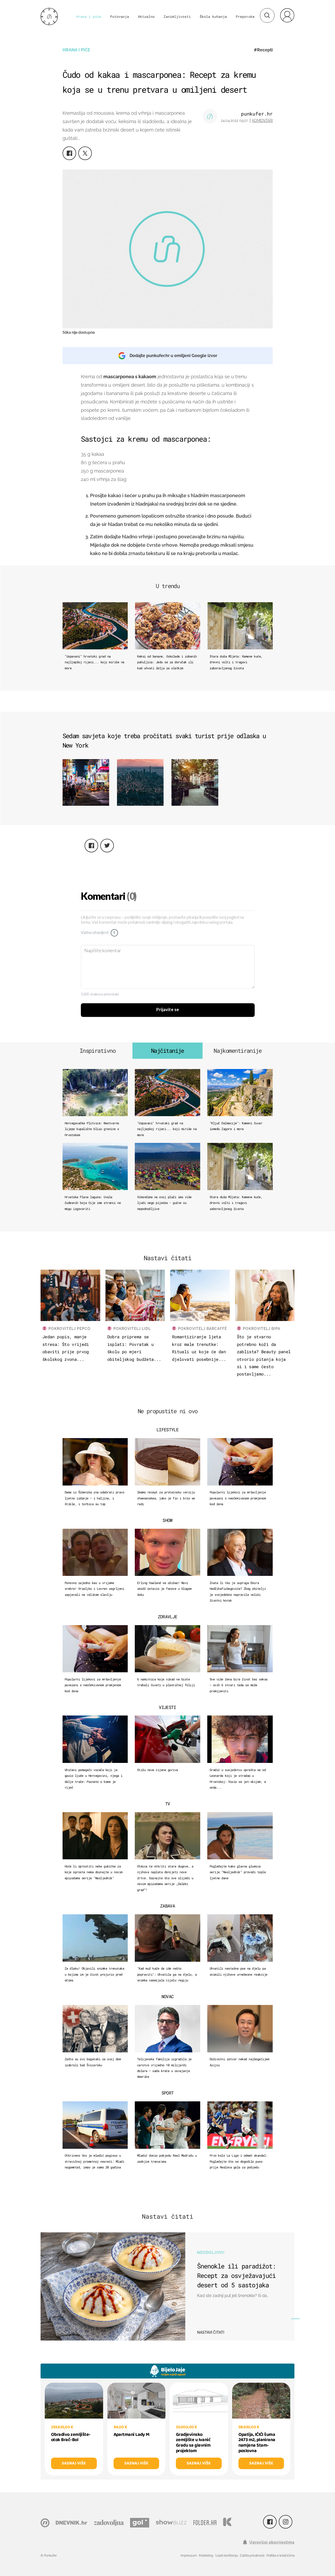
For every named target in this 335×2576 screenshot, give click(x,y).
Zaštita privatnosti (252, 2556)
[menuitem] (287, 15)
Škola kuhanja (213, 17)
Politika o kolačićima (280, 2556)
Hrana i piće (89, 17)
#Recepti (263, 50)
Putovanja (120, 17)
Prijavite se (168, 1010)
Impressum (189, 2556)
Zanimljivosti (177, 17)
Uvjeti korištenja (226, 2556)
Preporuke (245, 17)
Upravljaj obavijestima (272, 2542)
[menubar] (287, 15)
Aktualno (146, 17)
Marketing (206, 2556)
